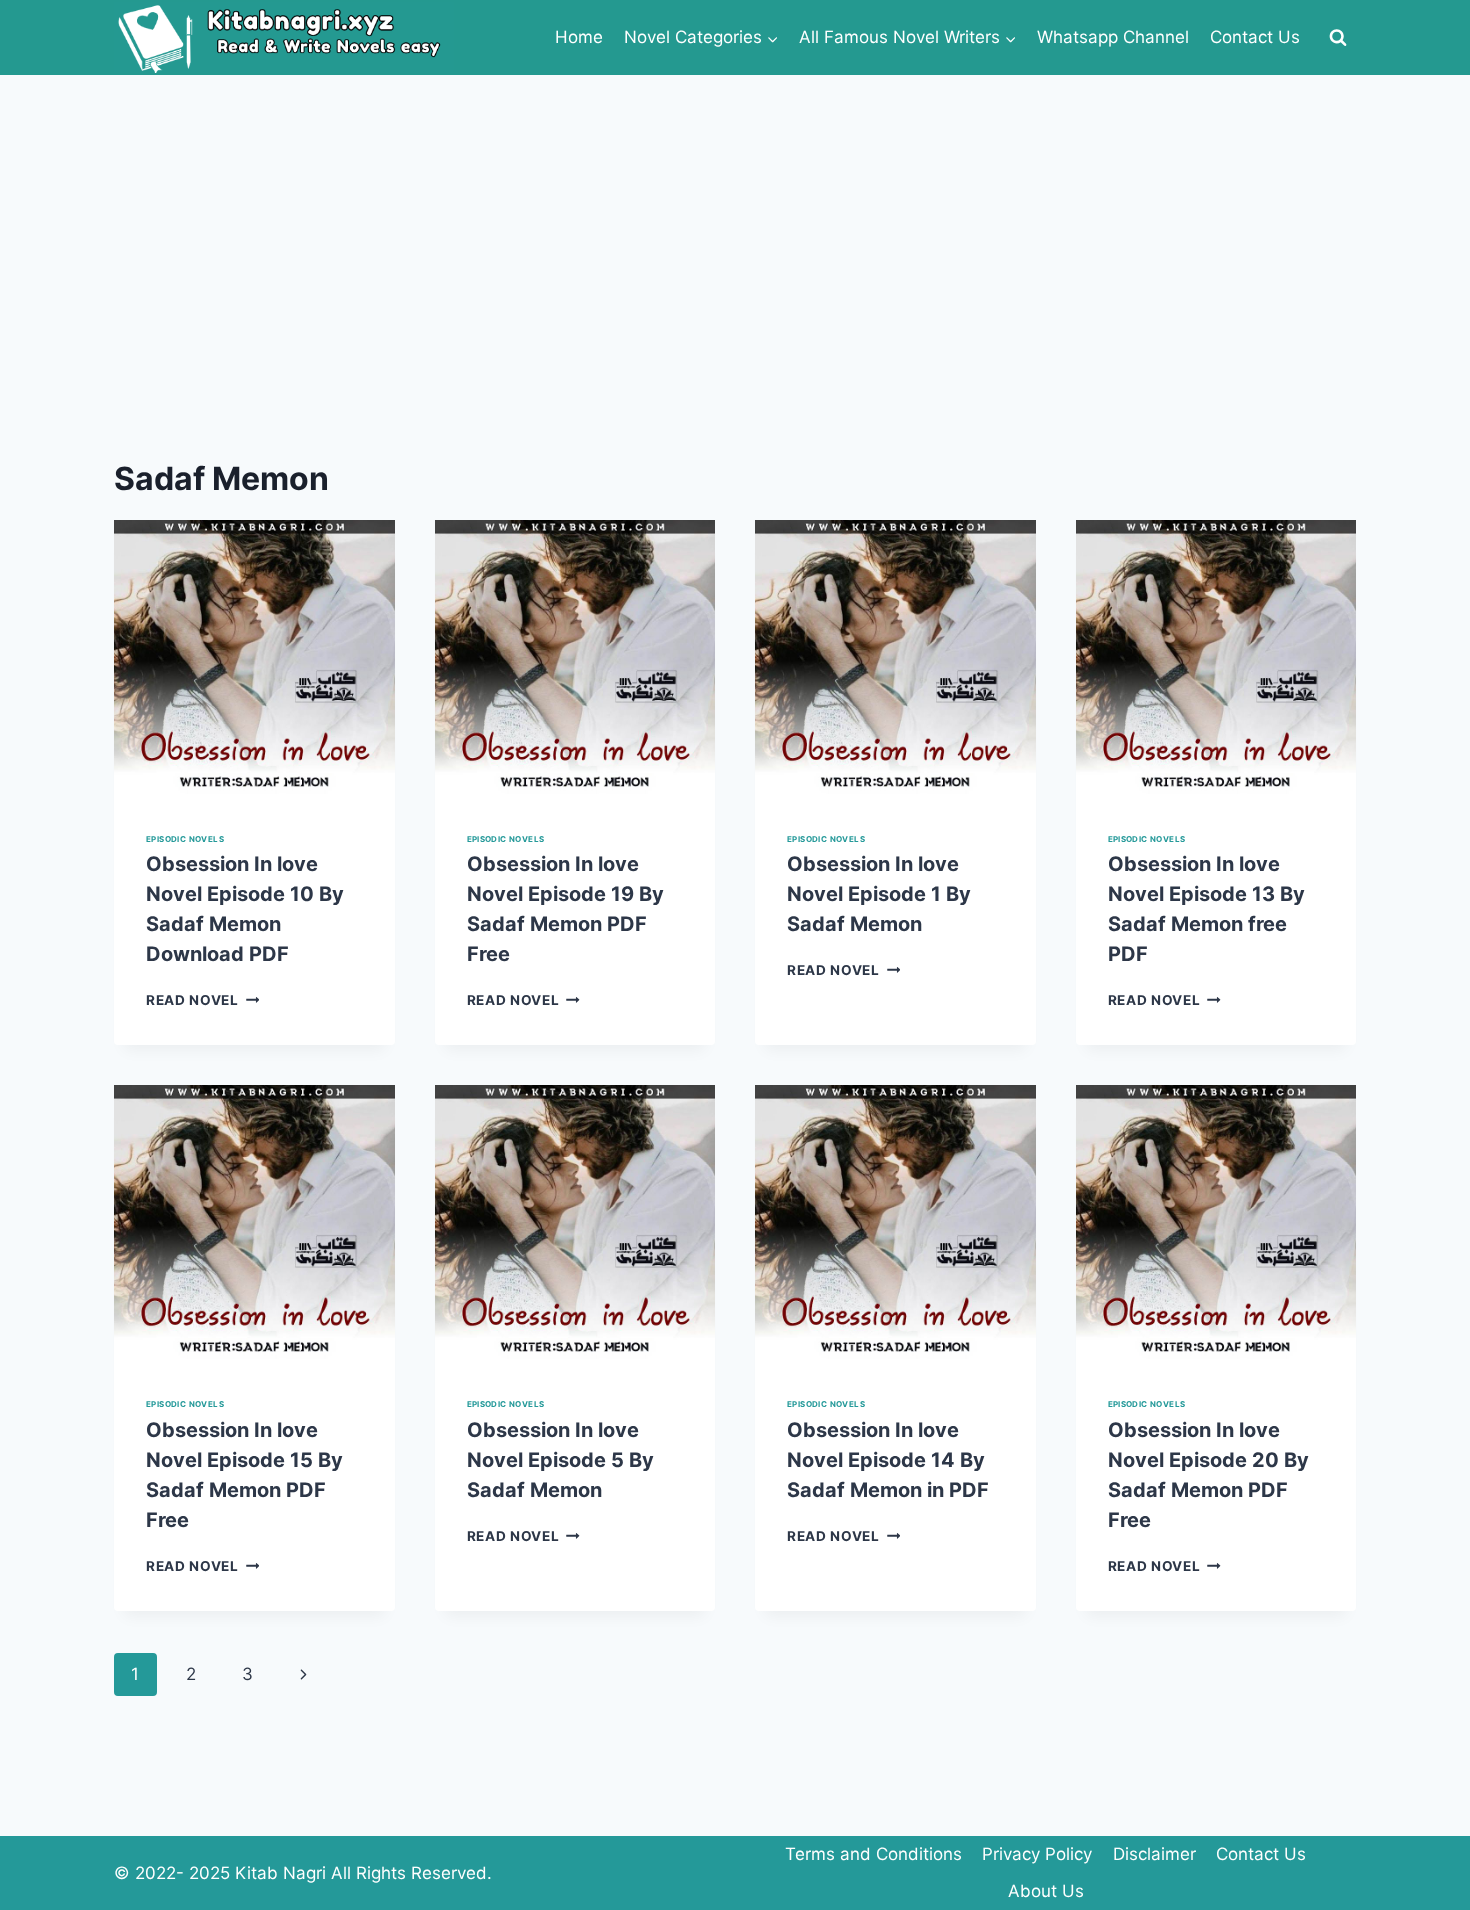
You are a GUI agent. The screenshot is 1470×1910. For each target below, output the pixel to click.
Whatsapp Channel (1113, 37)
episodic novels (185, 839)
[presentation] (254, 660)
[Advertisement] (735, 225)
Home (579, 37)
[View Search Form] (1338, 38)
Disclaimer (1154, 1854)
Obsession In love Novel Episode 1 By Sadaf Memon (879, 894)
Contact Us (1255, 37)
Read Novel (202, 1000)
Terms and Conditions (873, 1854)
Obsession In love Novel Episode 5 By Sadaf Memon (560, 1460)
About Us (1046, 1891)
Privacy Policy (1037, 1854)
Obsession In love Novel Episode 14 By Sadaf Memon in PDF (888, 1460)
